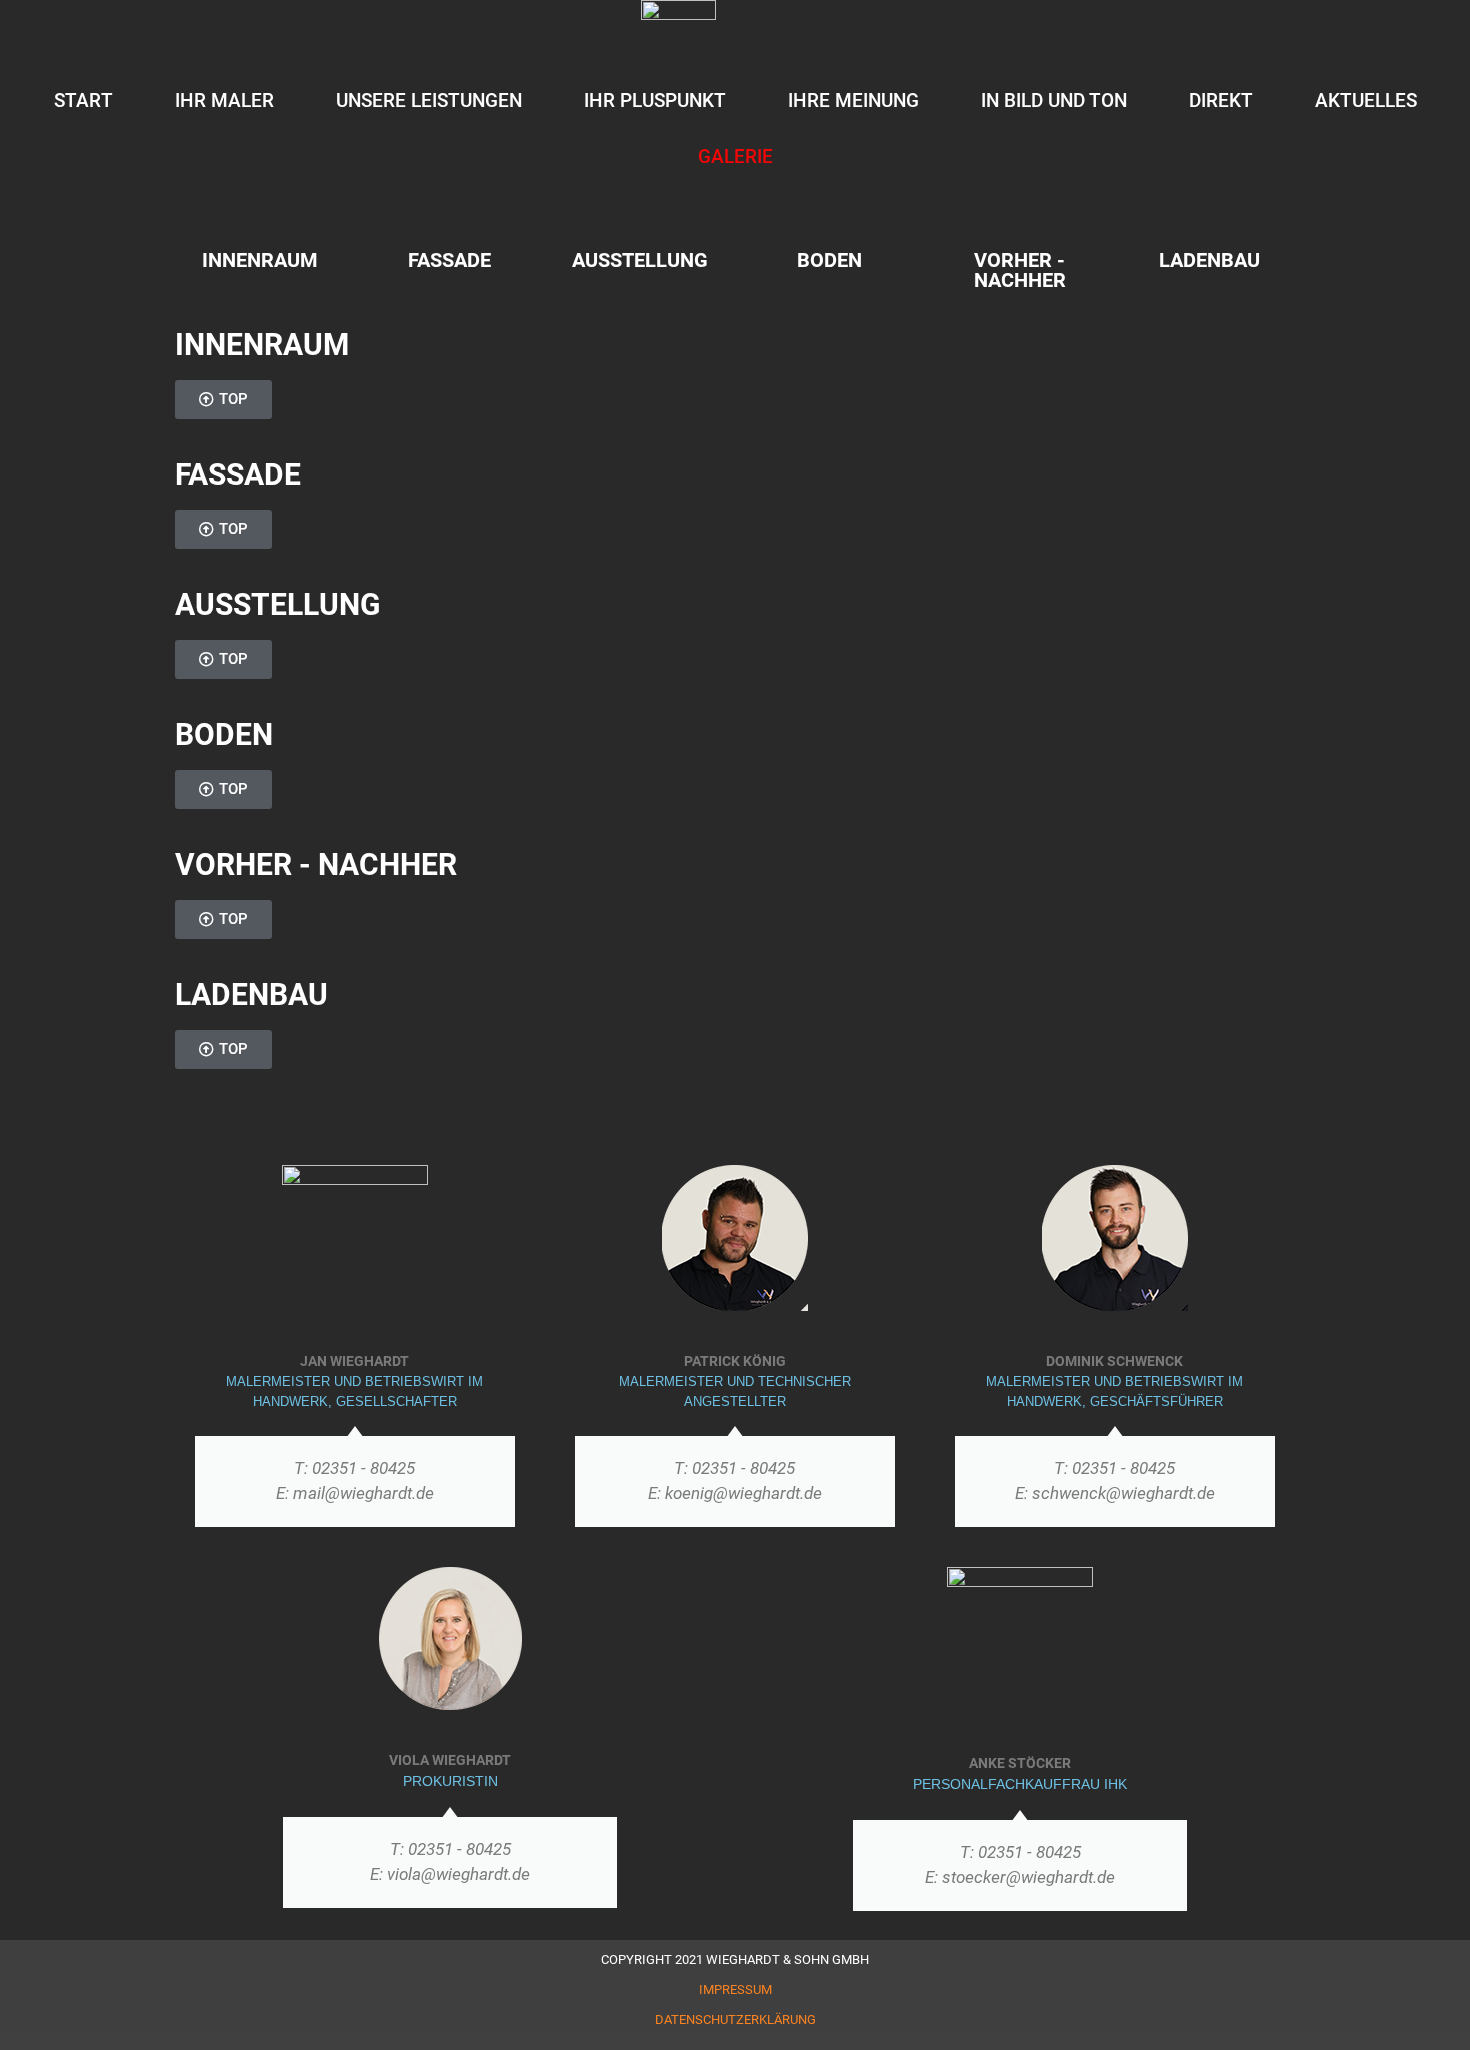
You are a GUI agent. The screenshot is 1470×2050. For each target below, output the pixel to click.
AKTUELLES (1366, 100)
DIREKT (1221, 100)
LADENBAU (1209, 260)
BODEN (829, 260)
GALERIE (735, 156)
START (83, 100)
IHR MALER (224, 100)
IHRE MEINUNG (853, 100)
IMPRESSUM (735, 1989)
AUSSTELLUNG (640, 260)
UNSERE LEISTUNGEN (429, 100)
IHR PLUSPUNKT (655, 100)
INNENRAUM (260, 260)
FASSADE (449, 260)
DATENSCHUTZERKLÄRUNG (735, 2019)
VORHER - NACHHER (1020, 270)
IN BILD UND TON (1054, 100)
